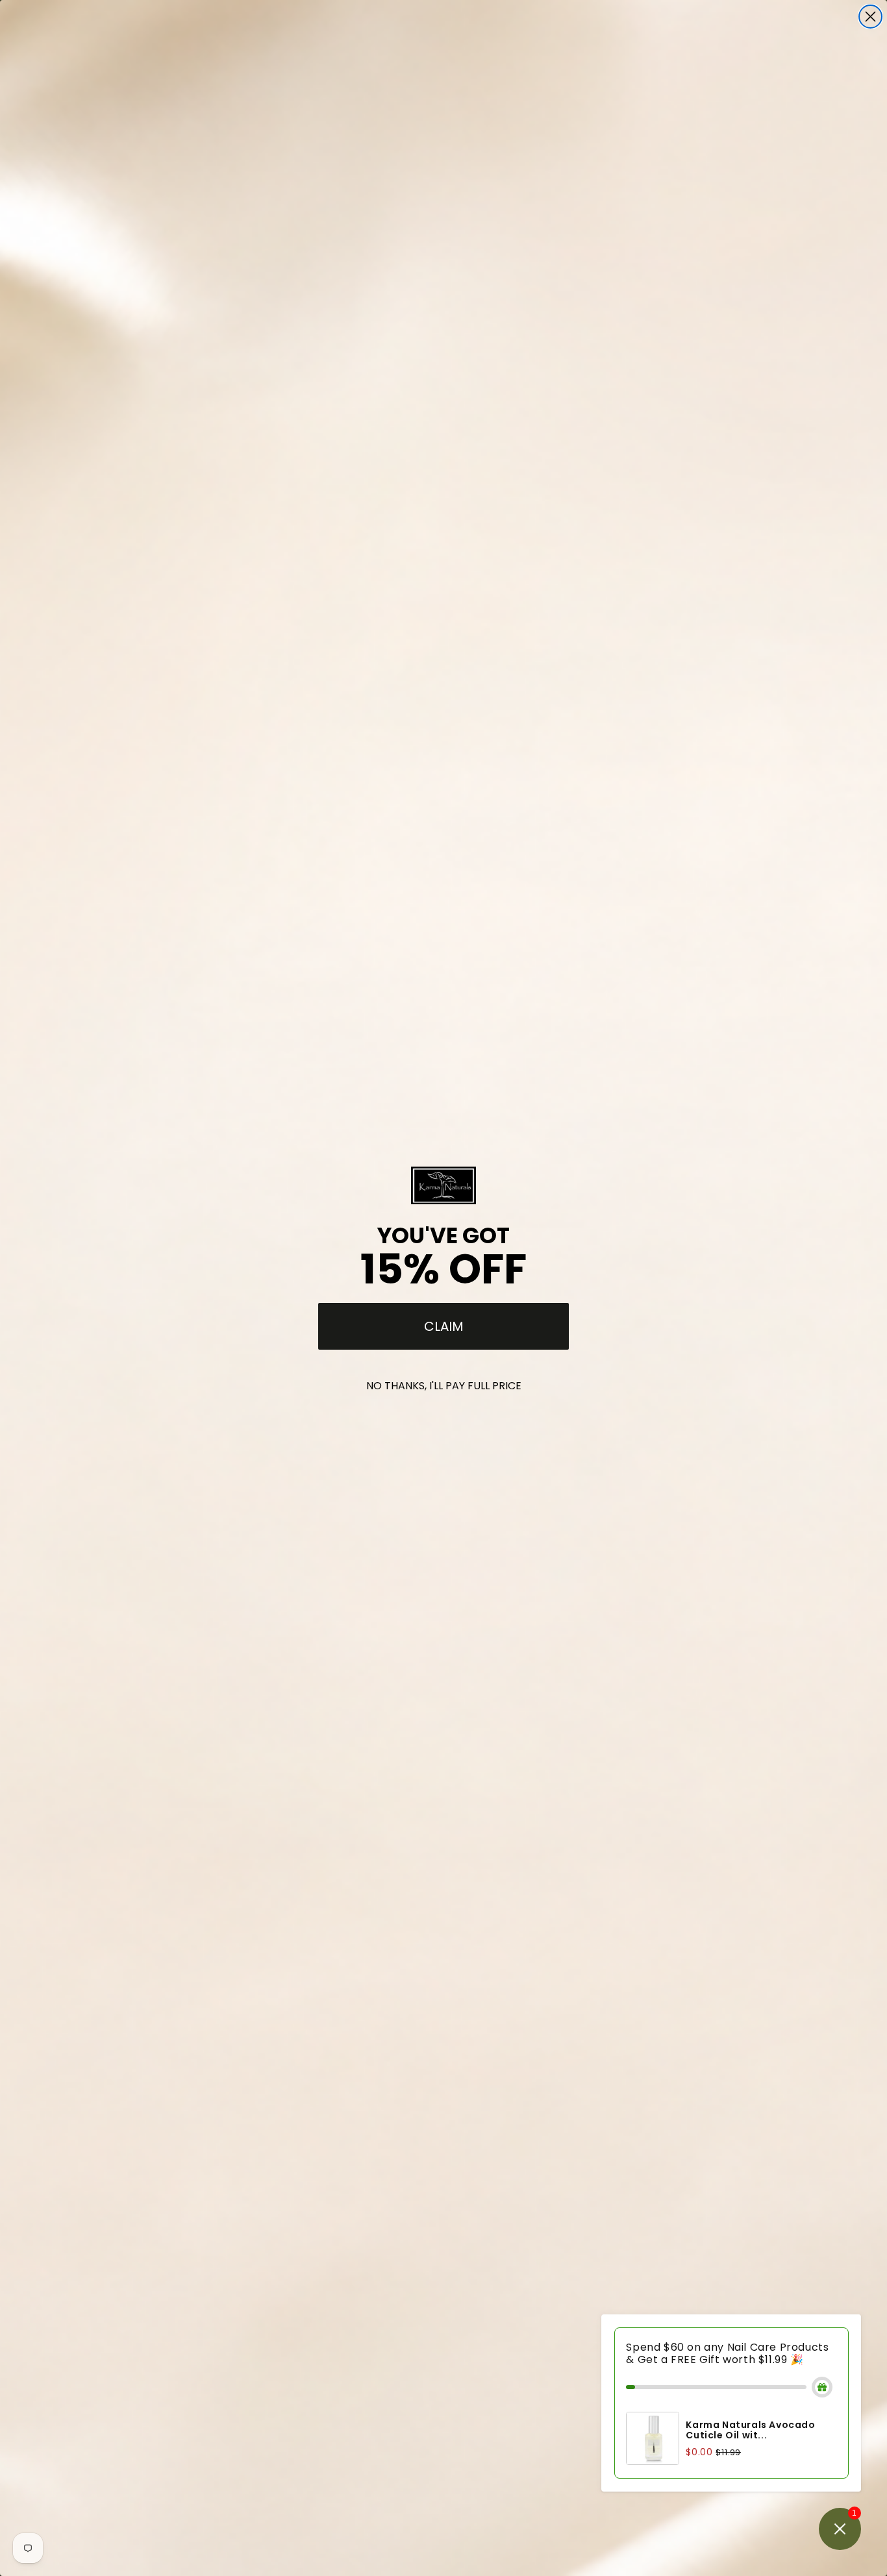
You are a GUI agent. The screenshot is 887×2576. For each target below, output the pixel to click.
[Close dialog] (870, 17)
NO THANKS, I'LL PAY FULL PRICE (444, 1386)
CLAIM (444, 1326)
